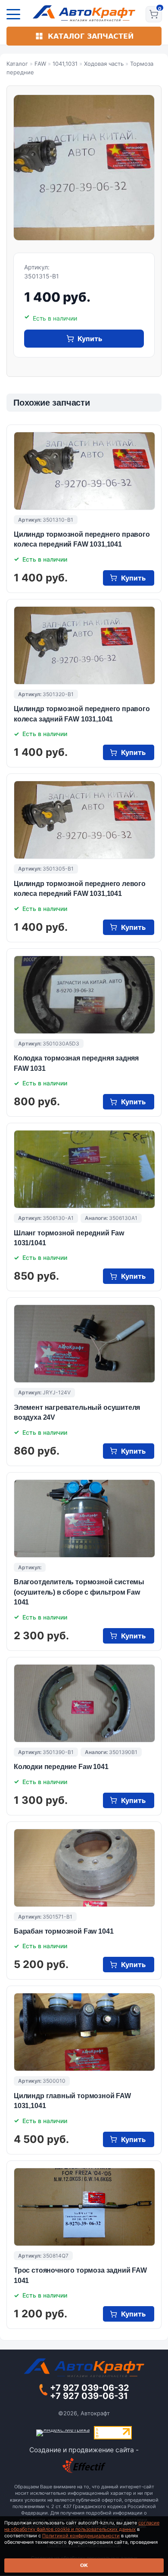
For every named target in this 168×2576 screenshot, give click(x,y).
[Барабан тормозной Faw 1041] (84, 1868)
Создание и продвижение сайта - (84, 2450)
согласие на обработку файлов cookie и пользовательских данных (82, 2526)
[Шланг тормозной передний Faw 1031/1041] (84, 1169)
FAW (40, 64)
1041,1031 (65, 64)
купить (90, 339)
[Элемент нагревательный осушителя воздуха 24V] (84, 1344)
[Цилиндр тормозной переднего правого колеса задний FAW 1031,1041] (84, 645)
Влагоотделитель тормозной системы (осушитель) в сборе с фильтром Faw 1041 (79, 1592)
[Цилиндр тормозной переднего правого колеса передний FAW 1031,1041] (84, 471)
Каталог (17, 64)
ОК (84, 2565)
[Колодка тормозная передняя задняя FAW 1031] (84, 995)
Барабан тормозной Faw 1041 (64, 1931)
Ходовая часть (104, 64)
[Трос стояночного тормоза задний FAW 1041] (84, 2207)
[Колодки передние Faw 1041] (84, 1703)
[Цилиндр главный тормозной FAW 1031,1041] (84, 2032)
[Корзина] (154, 14)
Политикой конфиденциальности (81, 2536)
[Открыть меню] (13, 14)
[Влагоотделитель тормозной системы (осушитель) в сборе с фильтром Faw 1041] (84, 1519)
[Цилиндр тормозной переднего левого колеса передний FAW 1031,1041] (84, 820)
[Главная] (84, 13)
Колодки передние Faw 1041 (61, 1767)
